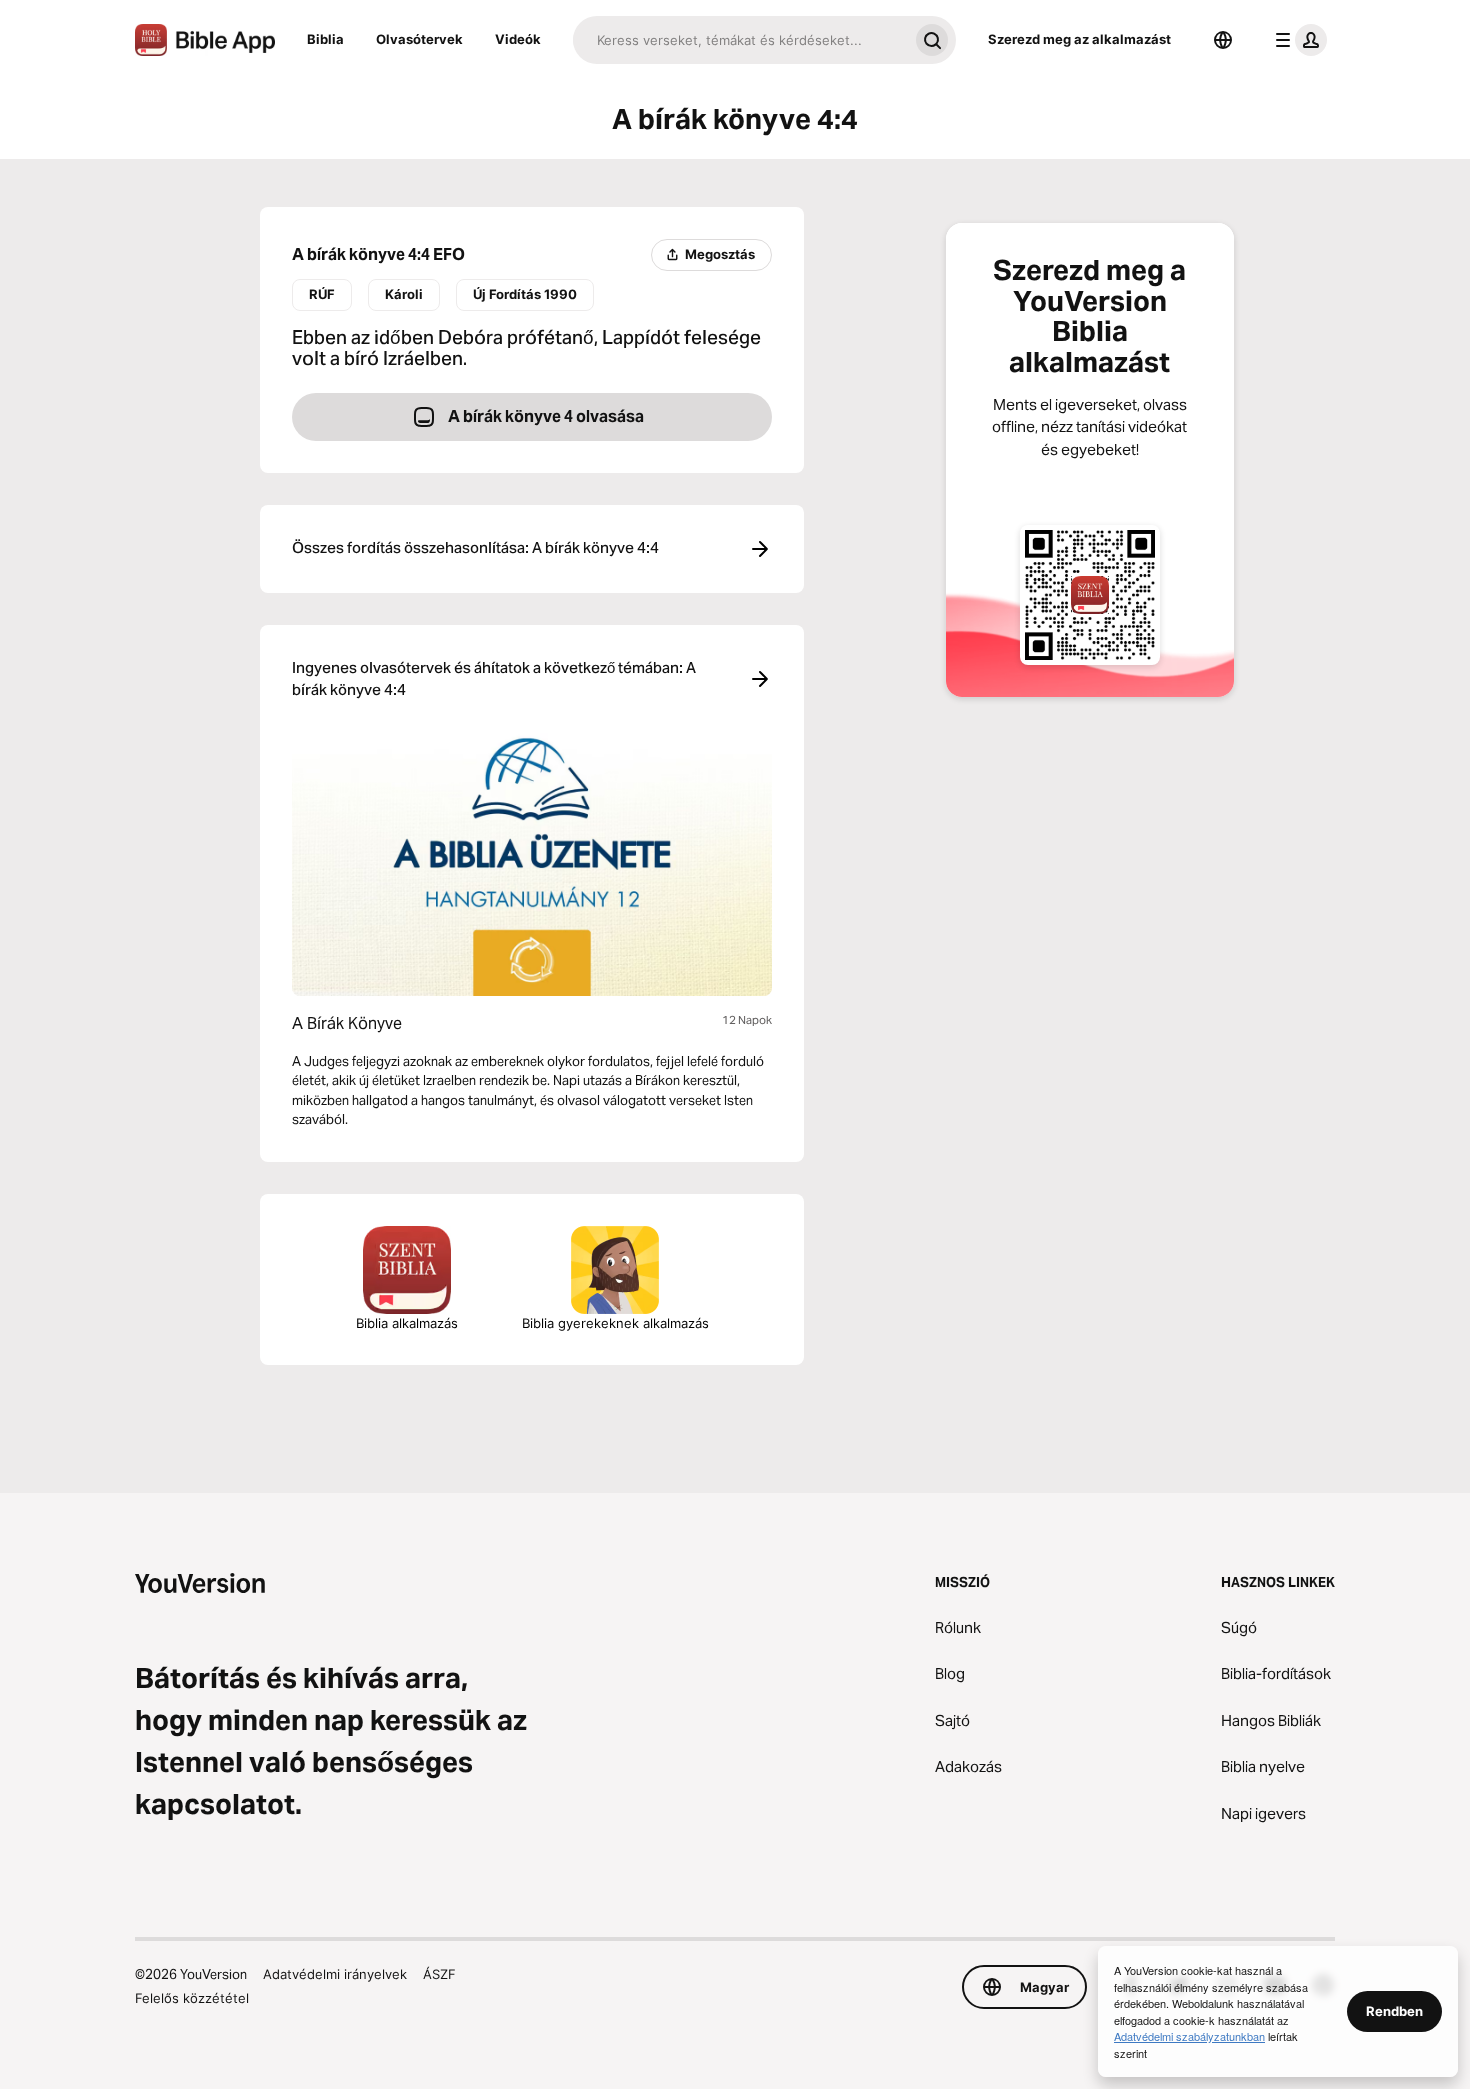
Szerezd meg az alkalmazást (1079, 39)
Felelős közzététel (192, 1998)
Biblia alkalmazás (407, 1323)
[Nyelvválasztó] (1223, 40)
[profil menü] (1297, 40)
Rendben (1394, 2011)
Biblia (325, 39)
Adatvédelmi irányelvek (335, 1974)
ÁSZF (439, 1974)
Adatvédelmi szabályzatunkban (1189, 2036)
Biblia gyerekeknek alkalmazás (615, 1323)
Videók (518, 39)
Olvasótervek (419, 39)
